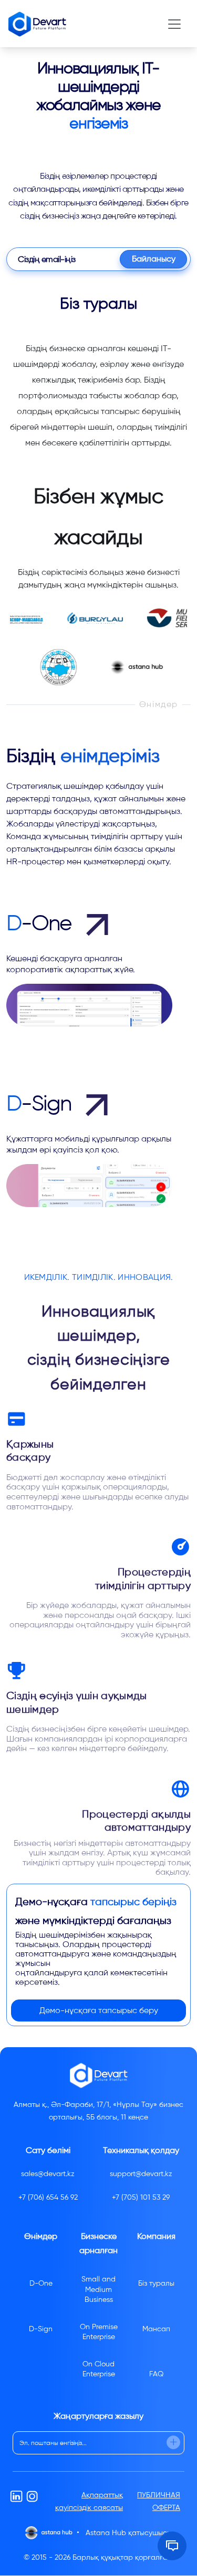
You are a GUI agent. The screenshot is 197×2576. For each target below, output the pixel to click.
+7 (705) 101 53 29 (141, 2197)
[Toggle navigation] (174, 24)
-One (41, 923)
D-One (41, 2283)
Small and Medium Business (98, 2289)
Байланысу (154, 259)
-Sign (41, 1103)
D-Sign (41, 2329)
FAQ (156, 2374)
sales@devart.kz (48, 2174)
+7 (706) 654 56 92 (48, 2197)
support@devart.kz (141, 2174)
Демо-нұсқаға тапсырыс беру (99, 2010)
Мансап (156, 2329)
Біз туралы (156, 2283)
